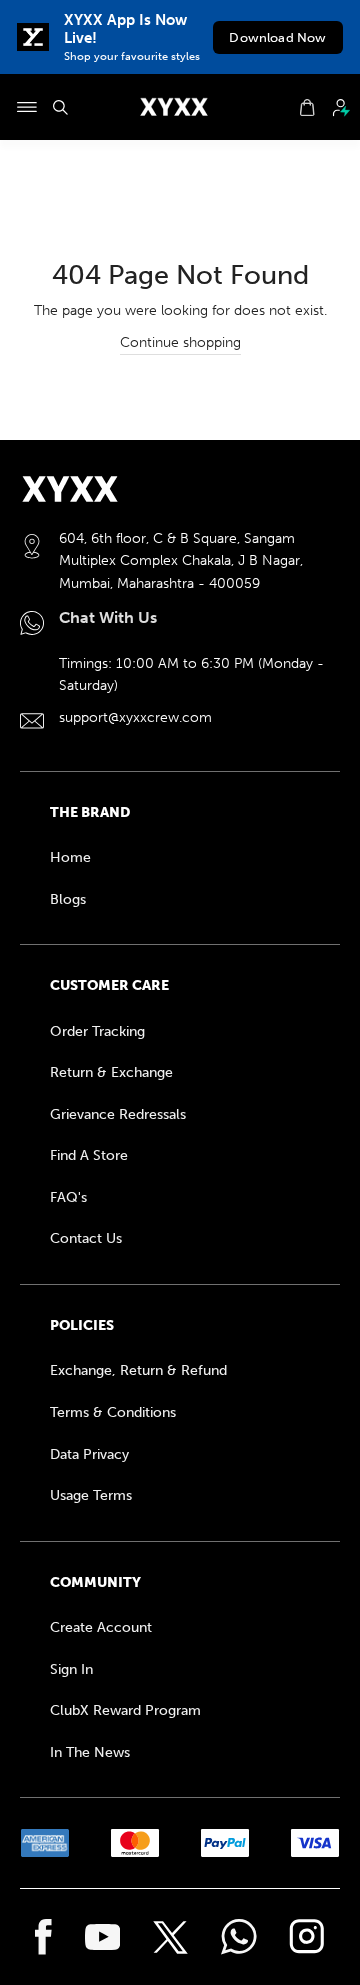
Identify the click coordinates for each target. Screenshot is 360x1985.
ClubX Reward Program (125, 1710)
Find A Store (89, 1155)
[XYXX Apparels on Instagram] (307, 1937)
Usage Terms (91, 1495)
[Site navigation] (27, 107)
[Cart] (307, 107)
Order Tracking (97, 1031)
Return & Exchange (111, 1072)
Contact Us (86, 1238)
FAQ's (68, 1197)
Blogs (68, 899)
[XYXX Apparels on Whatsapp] (239, 1937)
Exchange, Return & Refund (138, 1370)
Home (70, 857)
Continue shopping (180, 342)
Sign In (71, 1669)
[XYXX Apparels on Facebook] (43, 1937)
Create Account (101, 1627)
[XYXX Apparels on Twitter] (170, 1937)
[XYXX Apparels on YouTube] (103, 1937)
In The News (90, 1752)
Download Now (277, 37)
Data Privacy (89, 1454)
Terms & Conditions (113, 1412)
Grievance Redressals (118, 1114)
